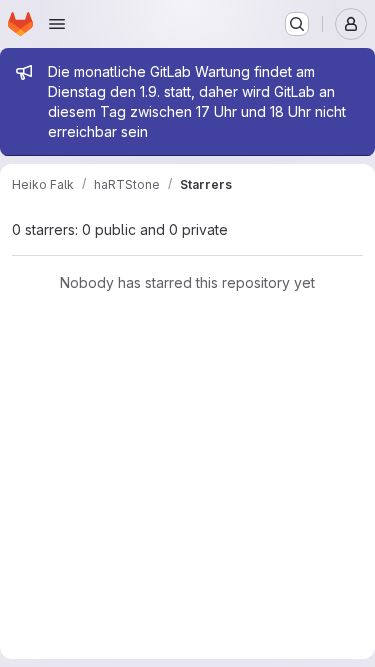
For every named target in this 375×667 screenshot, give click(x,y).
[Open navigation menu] (57, 24)
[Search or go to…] (297, 24)
